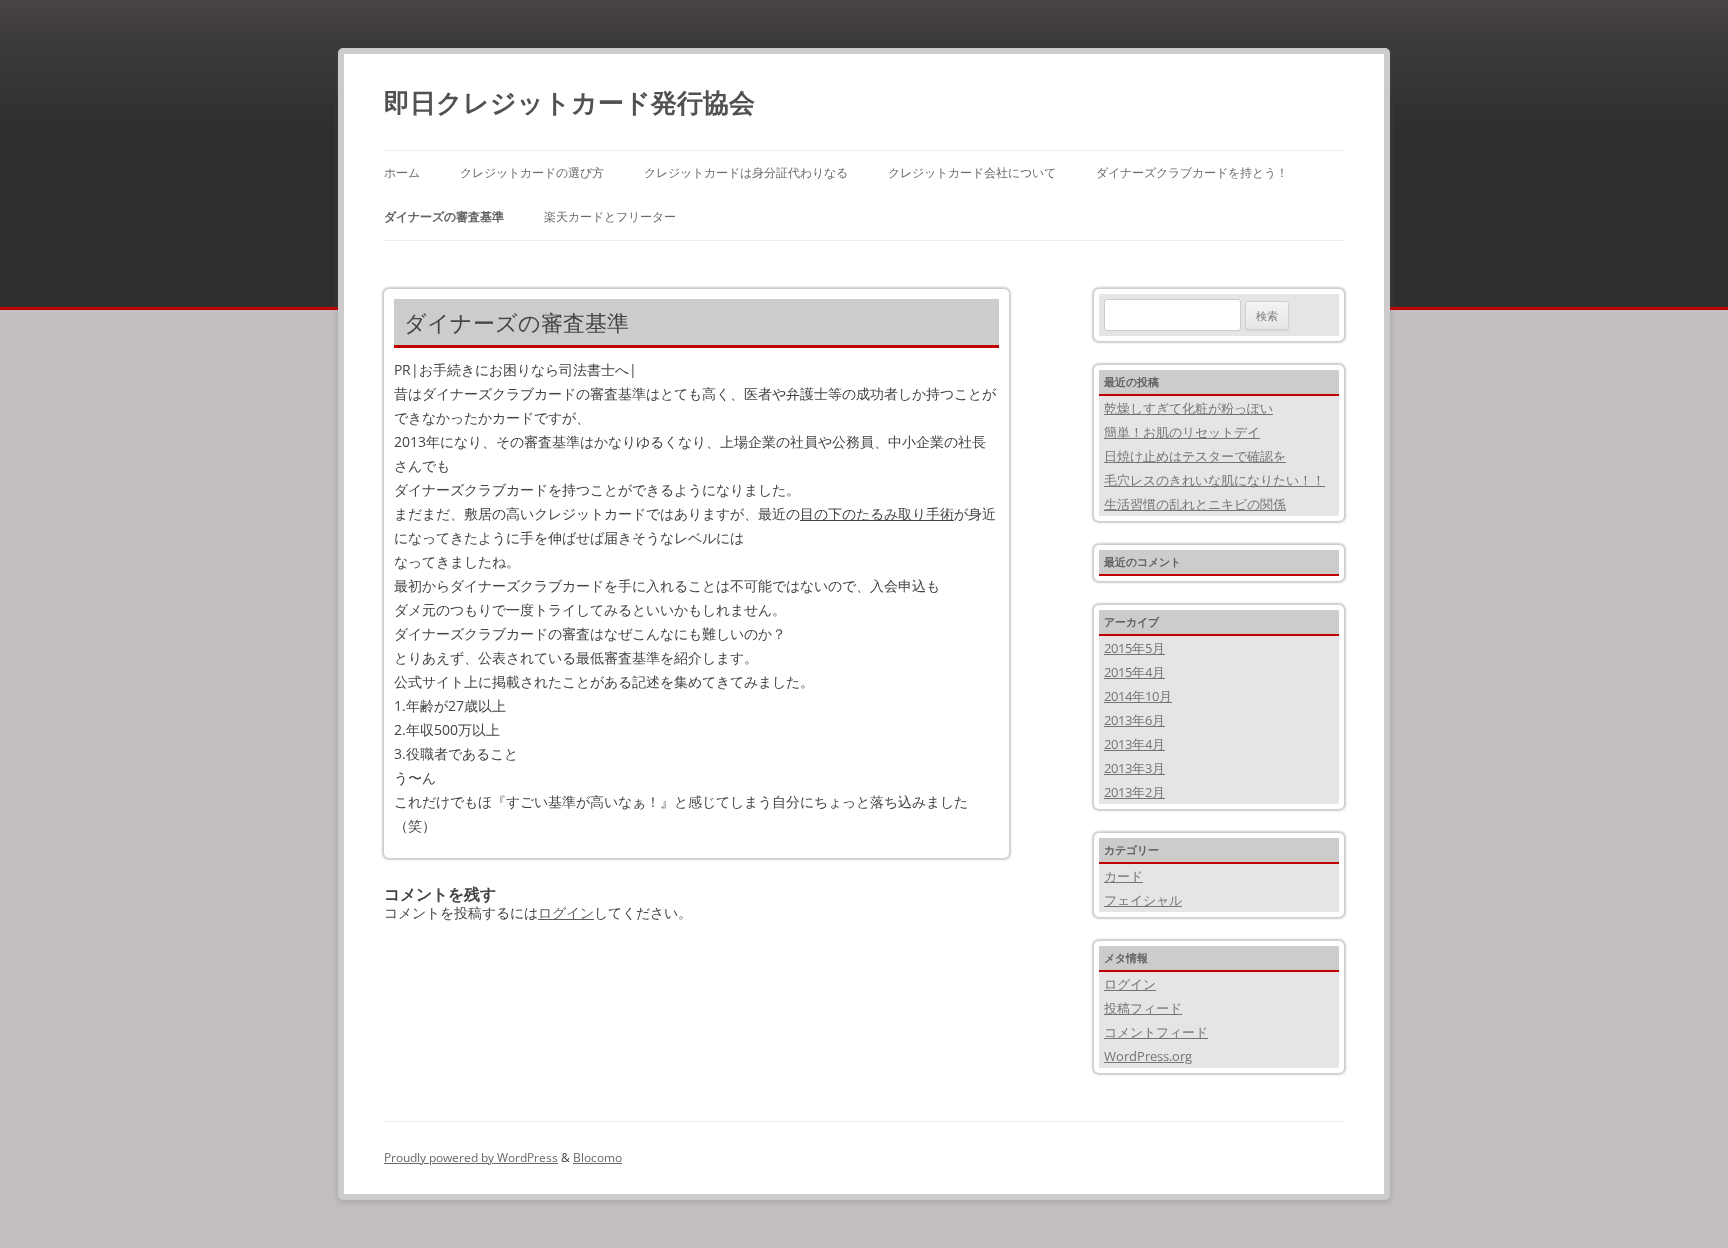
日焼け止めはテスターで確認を (1195, 456)
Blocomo (597, 1157)
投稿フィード (1143, 1008)
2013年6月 (1134, 720)
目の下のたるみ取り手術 (877, 513)
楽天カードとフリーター (610, 216)
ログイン (566, 912)
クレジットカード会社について (972, 172)
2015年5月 (1134, 648)
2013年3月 (1134, 768)
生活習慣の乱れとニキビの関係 (1195, 504)
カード (1123, 876)
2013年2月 (1134, 792)
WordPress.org (1148, 1056)
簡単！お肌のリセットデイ (1182, 432)
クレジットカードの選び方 (532, 172)
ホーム (402, 172)
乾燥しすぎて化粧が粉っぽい (1188, 408)
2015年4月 (1134, 672)
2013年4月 (1134, 744)
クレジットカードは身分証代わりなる (746, 172)
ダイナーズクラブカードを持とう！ (1192, 172)
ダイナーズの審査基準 (444, 216)
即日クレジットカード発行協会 (569, 102)
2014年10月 (1138, 696)
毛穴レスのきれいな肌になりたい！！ (1214, 480)
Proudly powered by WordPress (471, 1157)
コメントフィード (1156, 1032)
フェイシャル (1143, 900)
